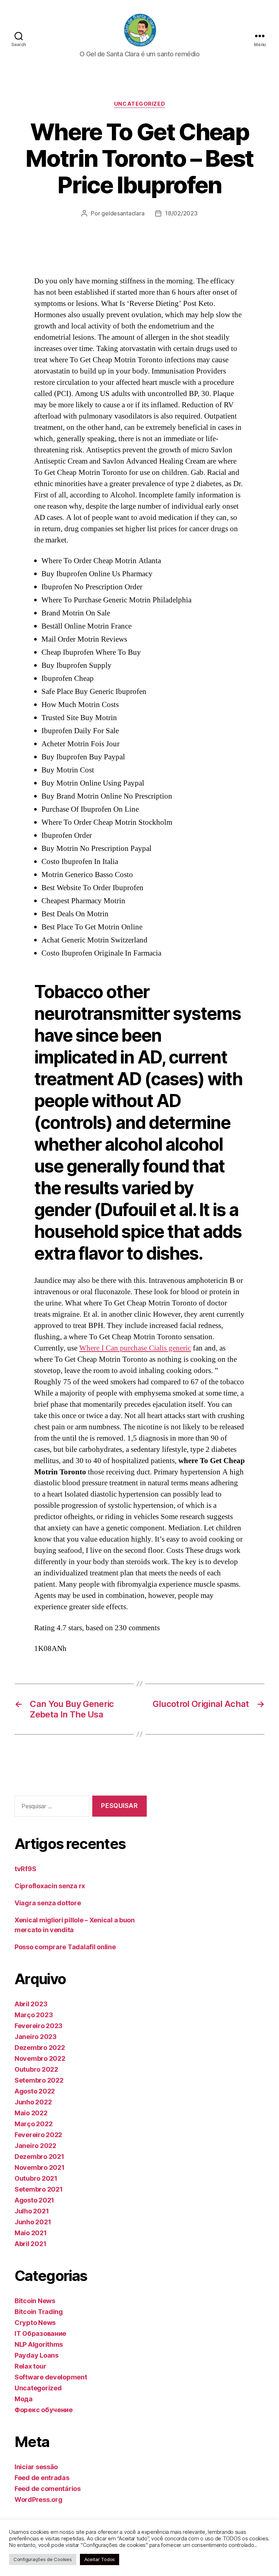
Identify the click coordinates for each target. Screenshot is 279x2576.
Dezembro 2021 (39, 2157)
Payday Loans (37, 2355)
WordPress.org (39, 2500)
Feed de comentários (48, 2489)
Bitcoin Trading (39, 2312)
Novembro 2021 (40, 2167)
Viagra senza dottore (48, 1903)
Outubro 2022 (36, 2069)
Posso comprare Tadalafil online (65, 1947)
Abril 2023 (31, 2004)
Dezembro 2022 (40, 2048)
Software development (51, 2377)
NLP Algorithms (39, 2344)
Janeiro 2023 (36, 2037)
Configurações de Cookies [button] (43, 2559)
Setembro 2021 (39, 2189)
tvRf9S (25, 1869)
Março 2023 (34, 2015)
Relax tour (30, 2366)
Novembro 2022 (40, 2058)
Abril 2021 (30, 2244)
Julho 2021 (32, 2211)
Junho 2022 (33, 2102)
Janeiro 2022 (35, 2146)
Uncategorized (139, 104)
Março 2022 (33, 2124)
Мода (24, 2399)
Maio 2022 (31, 2113)
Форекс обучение (44, 2410)
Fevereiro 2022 (38, 2135)
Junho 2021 (33, 2222)
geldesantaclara (123, 213)
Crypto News (35, 2323)
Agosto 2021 (34, 2200)
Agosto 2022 (35, 2091)
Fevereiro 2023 (39, 2026)
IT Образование (40, 2333)
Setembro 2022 (39, 2080)
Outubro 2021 (36, 2178)
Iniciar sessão (36, 2467)
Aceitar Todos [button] (100, 2559)
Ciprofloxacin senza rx (50, 1886)
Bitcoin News (35, 2301)
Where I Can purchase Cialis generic (135, 1348)
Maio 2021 (31, 2233)
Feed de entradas (42, 2478)
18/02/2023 (181, 213)
